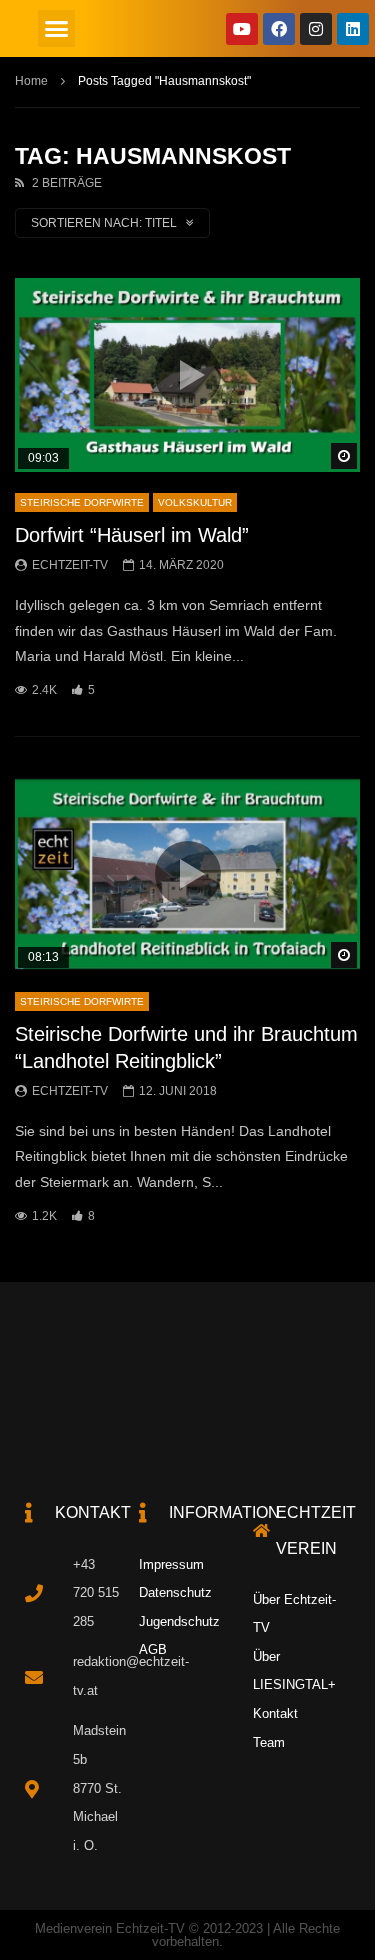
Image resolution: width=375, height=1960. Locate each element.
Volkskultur (195, 502)
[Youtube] (242, 29)
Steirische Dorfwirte (82, 502)
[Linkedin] (353, 29)
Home (31, 81)
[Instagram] (316, 29)
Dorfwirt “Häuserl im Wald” (132, 535)
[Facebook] (279, 29)
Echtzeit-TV (70, 565)
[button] (57, 29)
